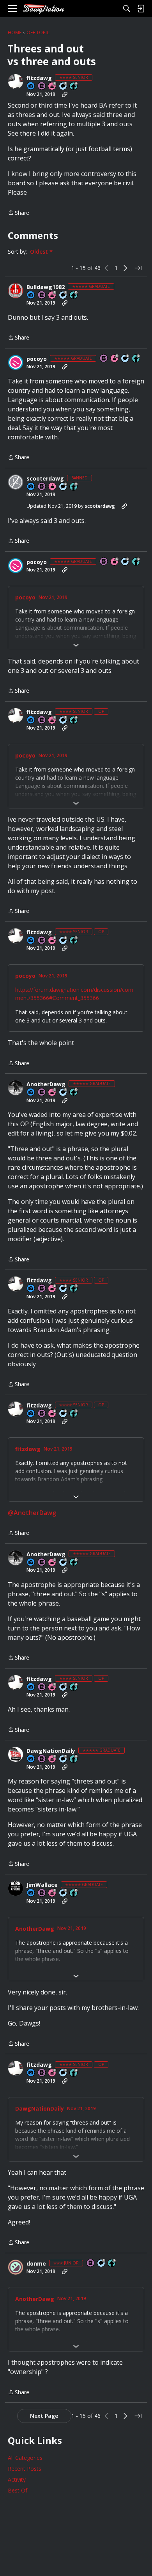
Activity (17, 2479)
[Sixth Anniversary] (53, 86)
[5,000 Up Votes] (136, 359)
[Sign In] (141, 9)
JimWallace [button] (42, 1885)
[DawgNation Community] (43, 9)
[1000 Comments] (64, 1759)
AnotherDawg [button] (46, 1084)
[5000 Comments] (64, 1093)
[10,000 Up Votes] (74, 295)
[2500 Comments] (64, 295)
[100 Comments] (64, 86)
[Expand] (76, 645)
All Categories (25, 2458)
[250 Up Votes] (74, 86)
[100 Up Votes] (112, 2263)
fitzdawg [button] (39, 78)
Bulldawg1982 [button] (46, 287)
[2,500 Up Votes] (74, 1759)
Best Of (18, 2490)
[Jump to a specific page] (138, 268)
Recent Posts (25, 2469)
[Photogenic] (31, 86)
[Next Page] (125, 268)
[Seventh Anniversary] (53, 1093)
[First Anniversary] (53, 487)
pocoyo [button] (37, 359)
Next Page (44, 2416)
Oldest (40, 252)
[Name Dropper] (42, 86)
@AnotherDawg (32, 1513)
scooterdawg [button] (45, 479)
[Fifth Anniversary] (53, 295)
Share (19, 213)
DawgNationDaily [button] (51, 1751)
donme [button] (36, 2264)
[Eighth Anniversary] (53, 1893)
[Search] (127, 9)
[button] (16, 82)
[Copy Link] (65, 94)
